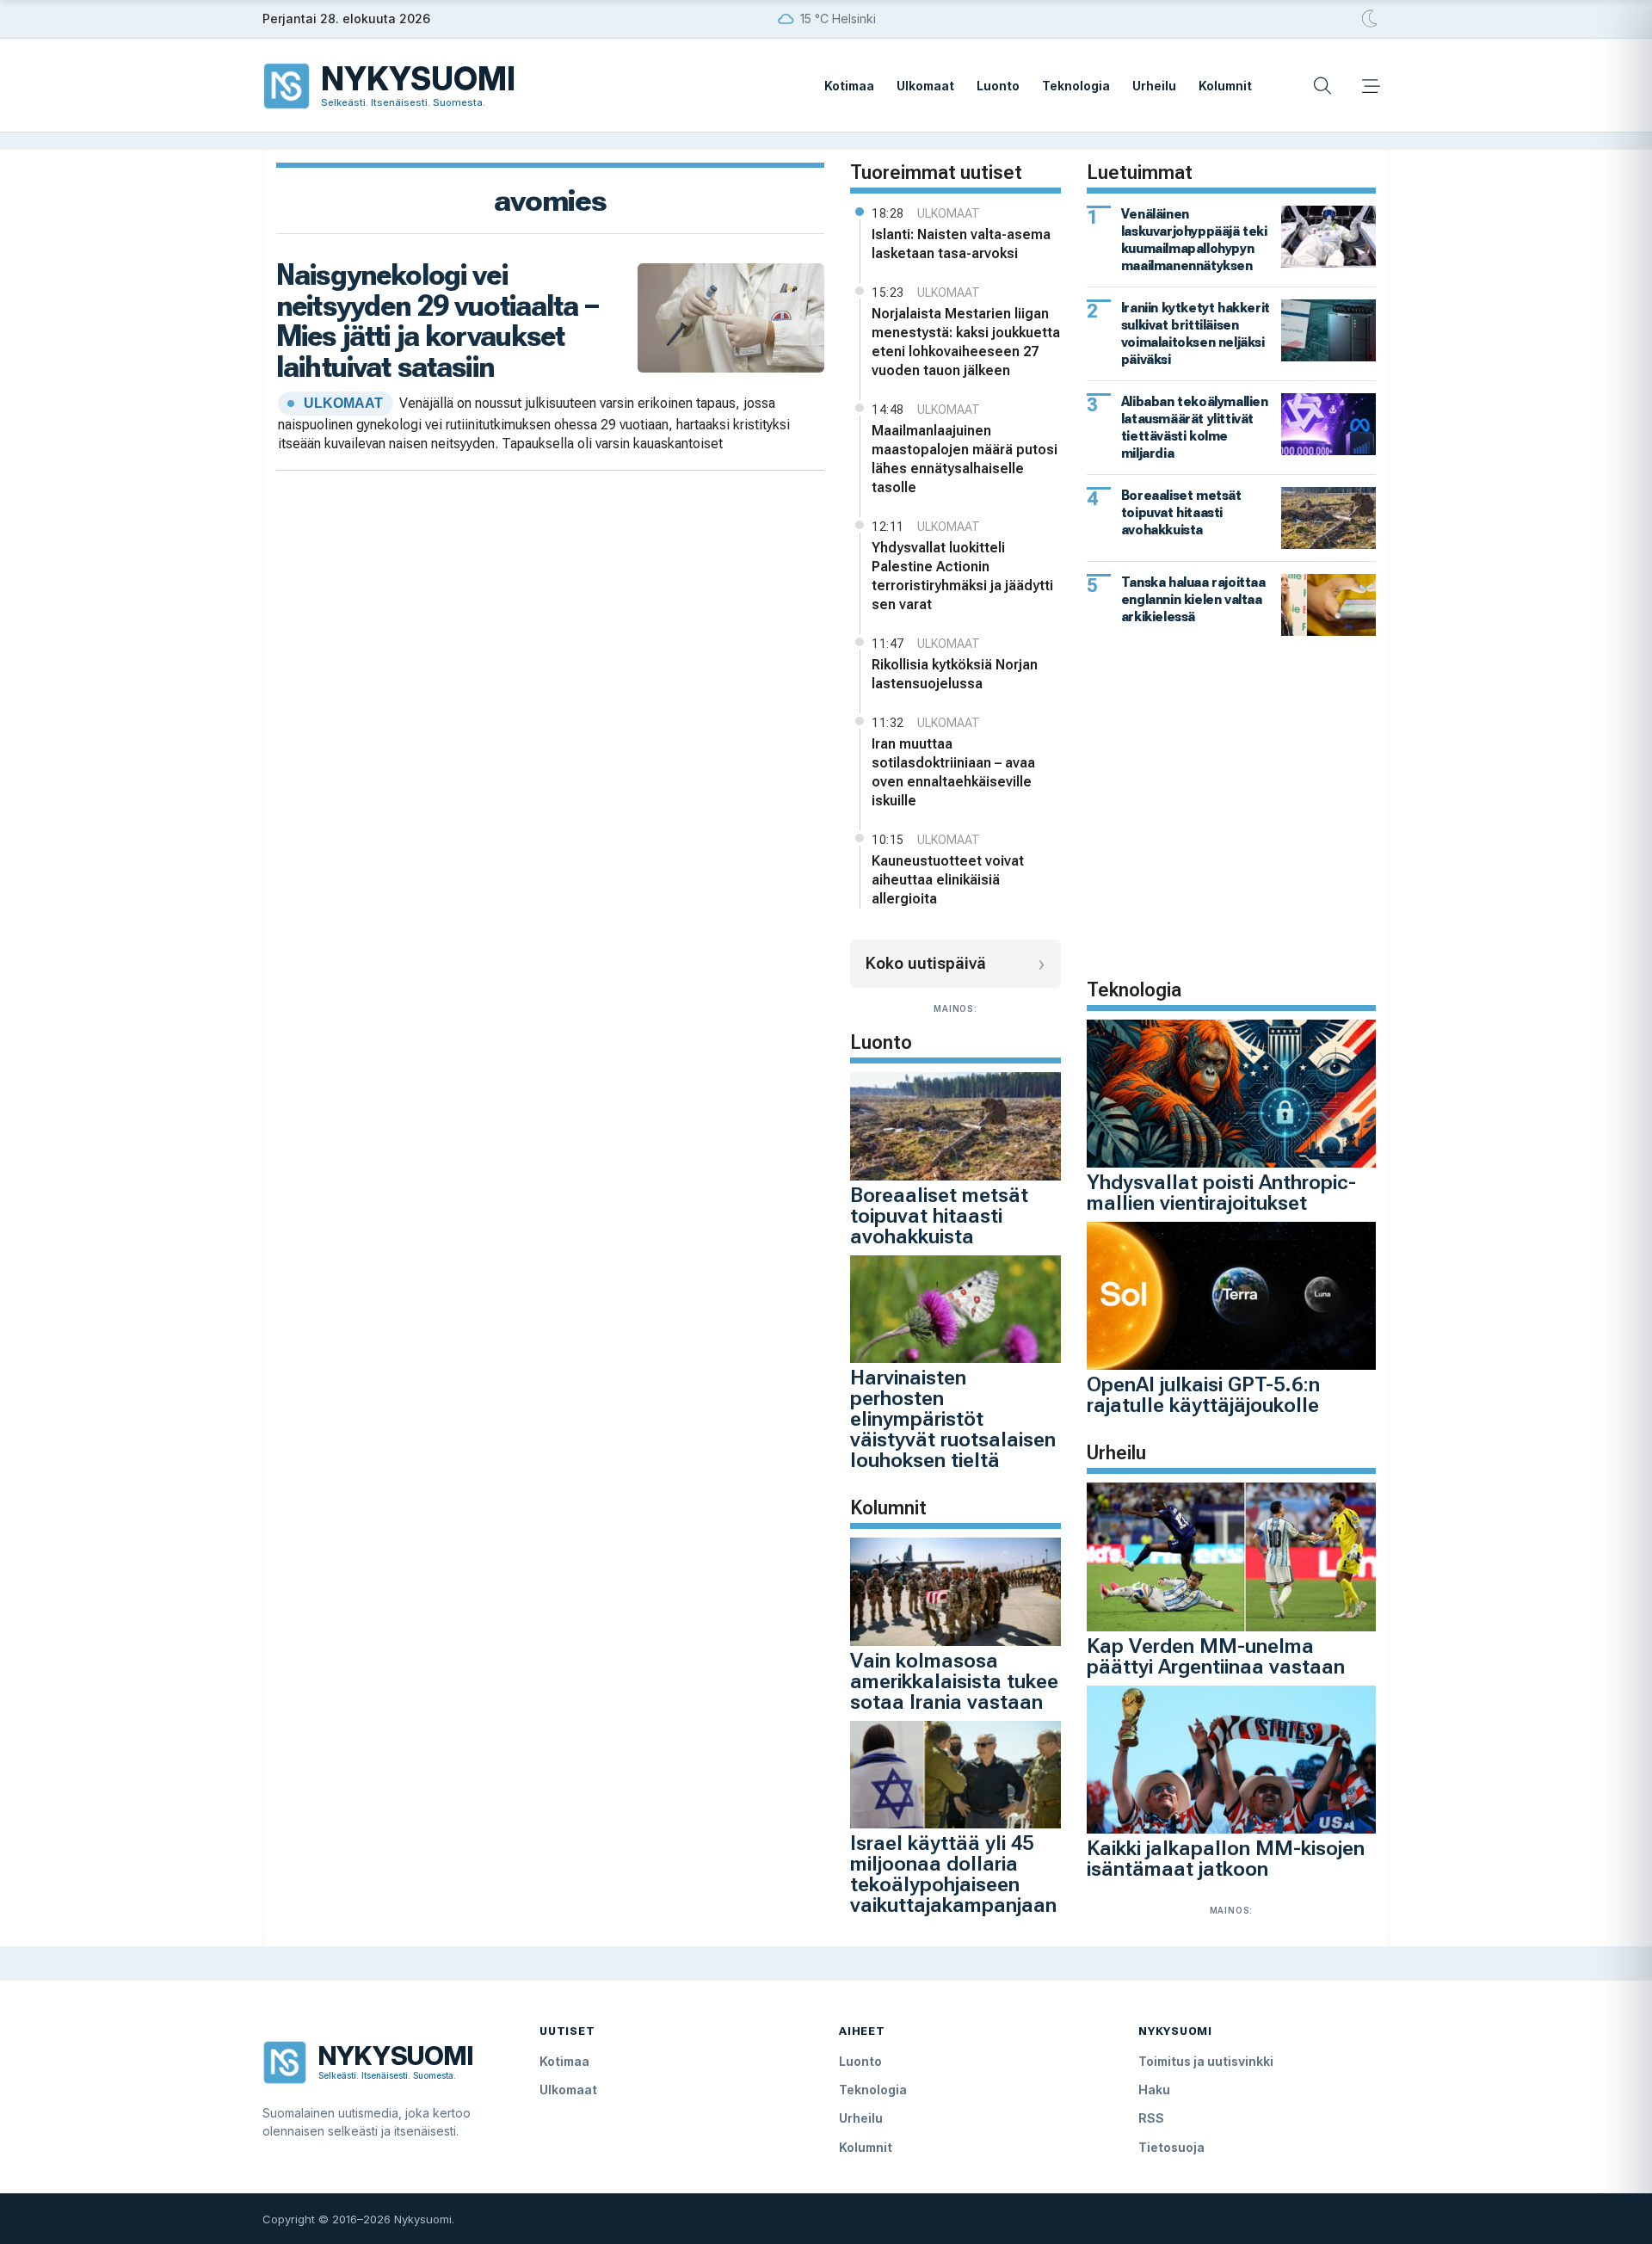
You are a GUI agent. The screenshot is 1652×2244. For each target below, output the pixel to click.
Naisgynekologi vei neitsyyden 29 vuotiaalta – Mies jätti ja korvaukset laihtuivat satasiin (437, 321)
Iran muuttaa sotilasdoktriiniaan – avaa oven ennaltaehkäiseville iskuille (953, 772)
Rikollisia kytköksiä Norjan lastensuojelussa (955, 674)
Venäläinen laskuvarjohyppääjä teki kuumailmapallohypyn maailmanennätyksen (1194, 240)
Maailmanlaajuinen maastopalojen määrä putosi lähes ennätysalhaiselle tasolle (965, 459)
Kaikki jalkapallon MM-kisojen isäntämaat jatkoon (1226, 1859)
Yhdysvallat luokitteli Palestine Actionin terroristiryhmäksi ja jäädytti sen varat (962, 576)
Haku (1154, 2090)
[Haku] (1322, 86)
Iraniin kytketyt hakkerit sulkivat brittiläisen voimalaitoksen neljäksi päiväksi (1196, 333)
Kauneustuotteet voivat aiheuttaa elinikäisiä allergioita (948, 880)
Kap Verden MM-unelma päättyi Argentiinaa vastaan (1216, 1656)
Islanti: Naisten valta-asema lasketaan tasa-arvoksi (961, 244)
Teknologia (1076, 86)
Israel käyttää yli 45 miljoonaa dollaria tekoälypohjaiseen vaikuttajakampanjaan (953, 1874)
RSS (1151, 2118)
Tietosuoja (1171, 2147)
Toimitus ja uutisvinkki (1206, 2061)
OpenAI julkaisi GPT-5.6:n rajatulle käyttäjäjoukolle (1203, 1395)
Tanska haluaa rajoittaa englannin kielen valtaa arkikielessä (1193, 599)
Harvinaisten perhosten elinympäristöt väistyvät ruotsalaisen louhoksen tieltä (953, 1419)
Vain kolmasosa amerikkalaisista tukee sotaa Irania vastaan (954, 1681)
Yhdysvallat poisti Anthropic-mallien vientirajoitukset (1221, 1193)
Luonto (998, 86)
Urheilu (1154, 86)
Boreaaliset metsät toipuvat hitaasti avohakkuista (939, 1216)
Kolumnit (1225, 86)
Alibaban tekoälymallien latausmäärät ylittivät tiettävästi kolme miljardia (1195, 427)
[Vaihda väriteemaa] (1371, 19)
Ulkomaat (925, 86)
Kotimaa (849, 86)
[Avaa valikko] (1371, 86)
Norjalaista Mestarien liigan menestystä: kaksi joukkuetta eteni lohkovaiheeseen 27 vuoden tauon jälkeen (966, 342)
